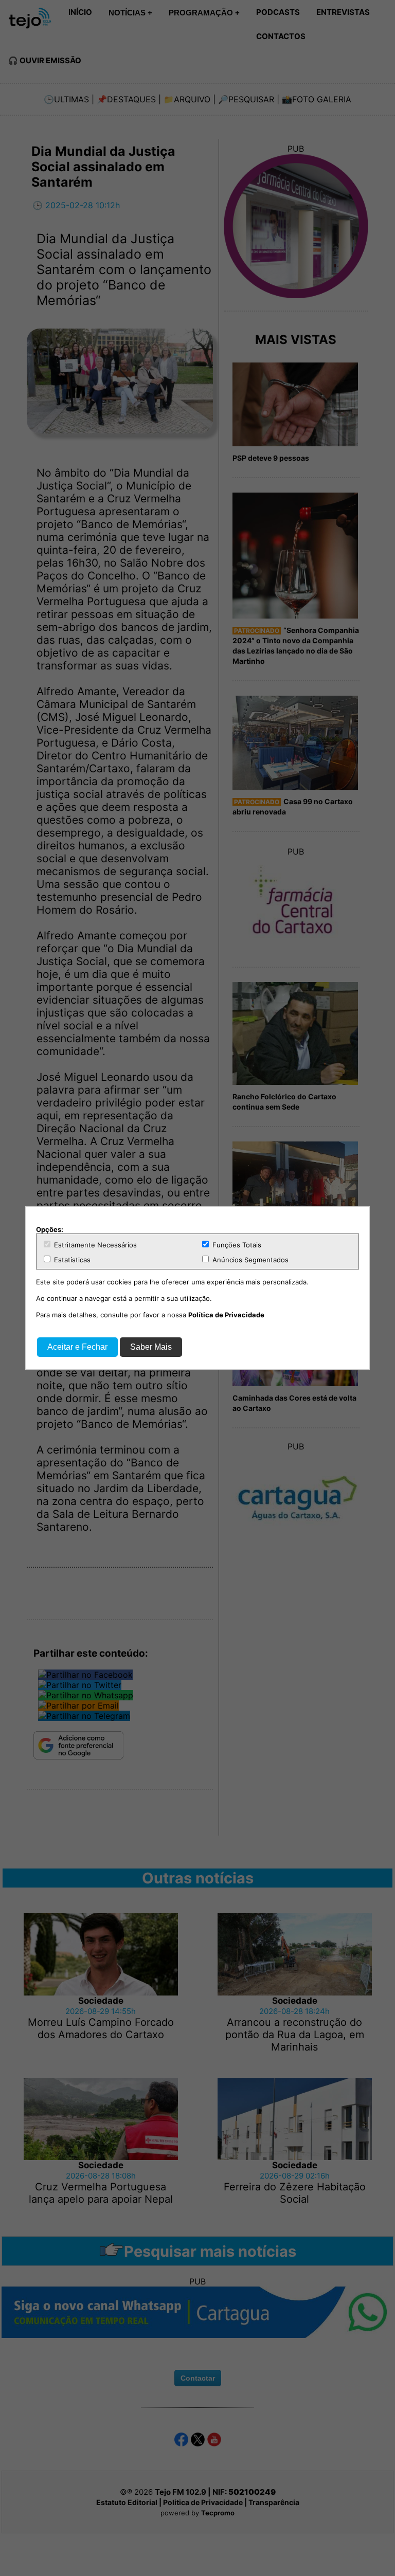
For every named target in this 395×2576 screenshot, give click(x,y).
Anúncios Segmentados (249, 1260)
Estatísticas (71, 1260)
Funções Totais (236, 1245)
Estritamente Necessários (94, 1245)
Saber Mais (151, 1347)
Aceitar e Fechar (77, 1347)
